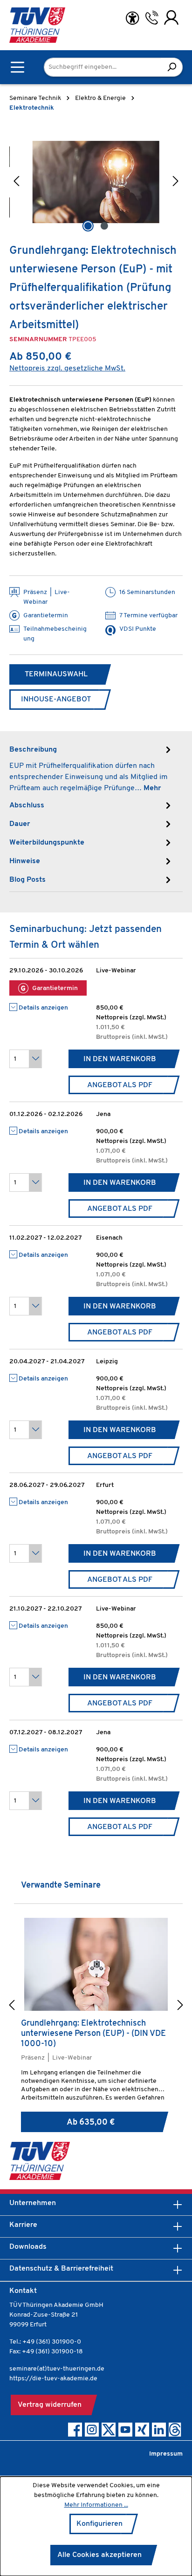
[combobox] (103, 67)
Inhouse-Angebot (56, 700)
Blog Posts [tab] (27, 880)
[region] (96, 182)
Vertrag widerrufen (50, 2405)
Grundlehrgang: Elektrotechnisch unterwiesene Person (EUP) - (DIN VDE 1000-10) (93, 2034)
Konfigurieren (99, 2524)
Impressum (166, 2454)
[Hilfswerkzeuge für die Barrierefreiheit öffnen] (132, 18)
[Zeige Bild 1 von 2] (88, 226)
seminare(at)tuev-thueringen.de (57, 2369)
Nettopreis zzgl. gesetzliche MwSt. (67, 369)
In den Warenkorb (120, 1059)
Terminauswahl (56, 674)
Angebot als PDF (120, 1085)
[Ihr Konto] (171, 18)
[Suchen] (172, 67)
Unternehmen (33, 2203)
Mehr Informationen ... (96, 2505)
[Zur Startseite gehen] (37, 25)
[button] (16, 182)
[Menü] (17, 67)
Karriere (23, 2225)
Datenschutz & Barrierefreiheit (61, 2269)
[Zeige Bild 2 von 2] (104, 226)
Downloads (28, 2247)
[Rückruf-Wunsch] (152, 18)
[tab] (91, 768)
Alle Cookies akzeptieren (99, 2555)
